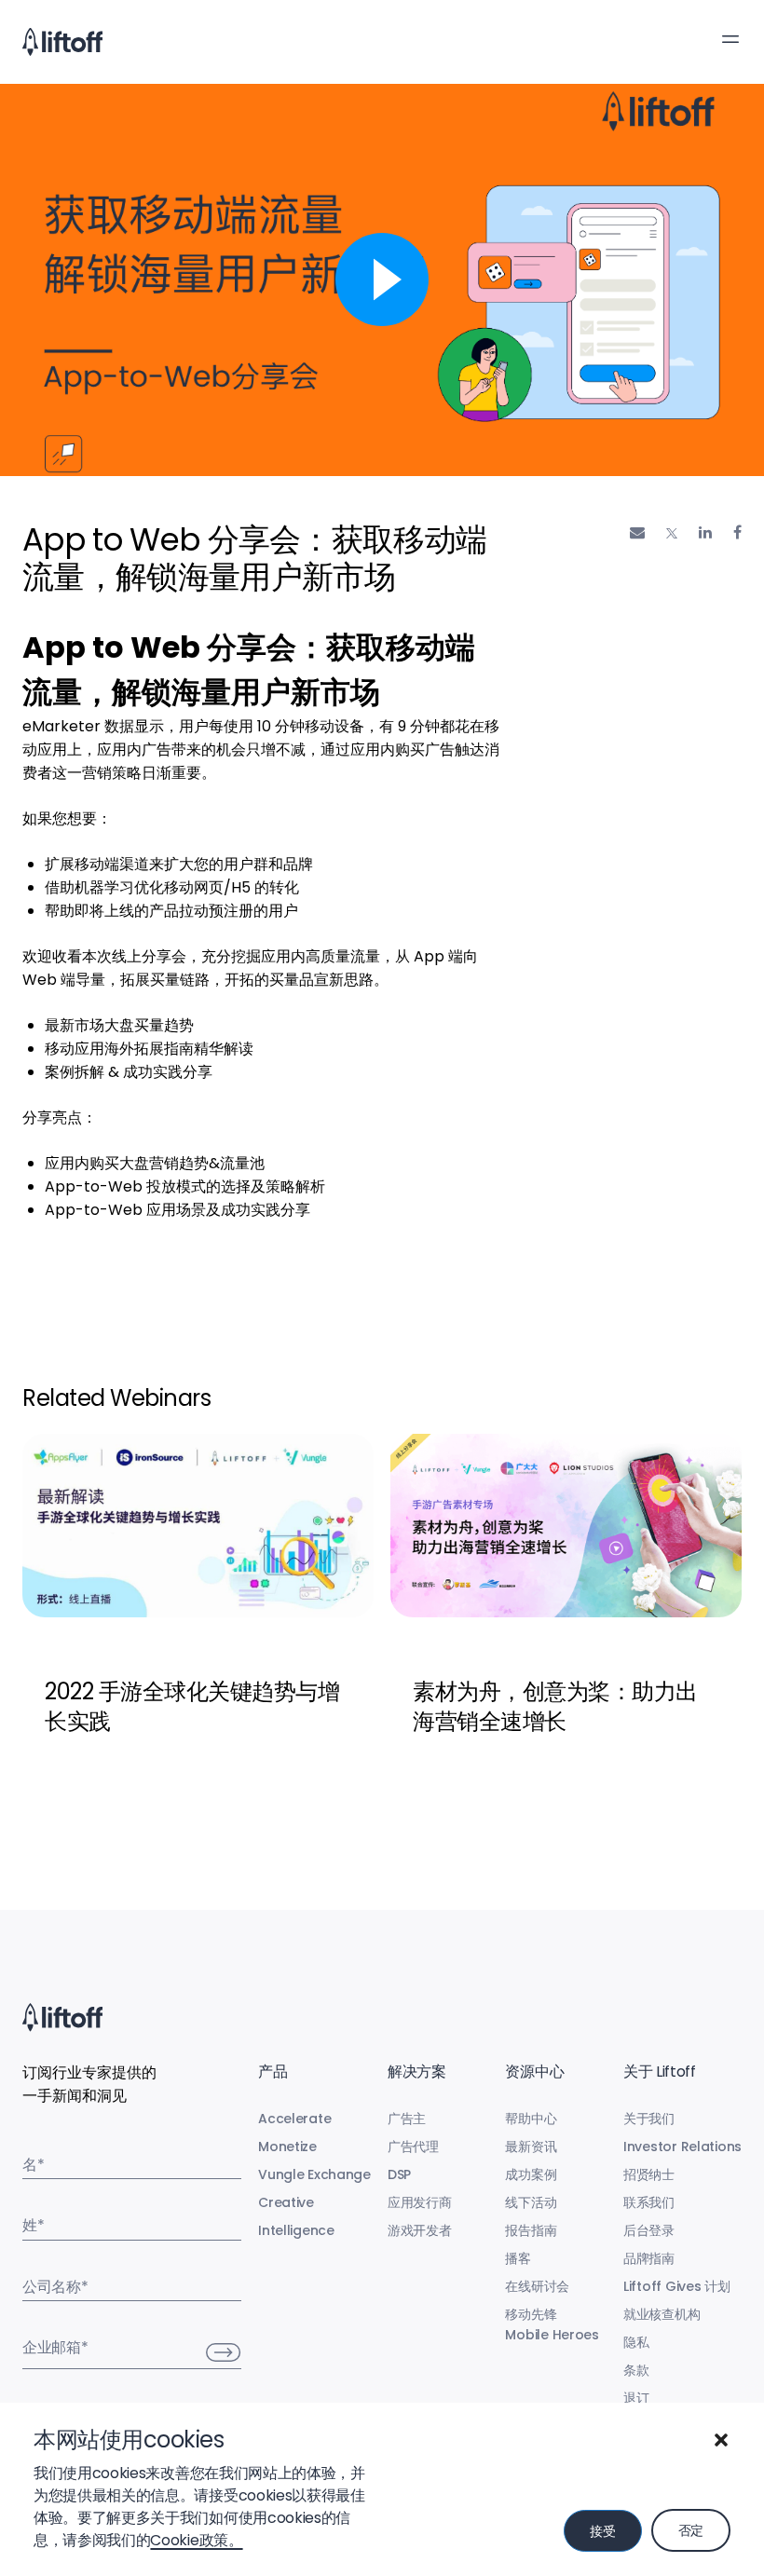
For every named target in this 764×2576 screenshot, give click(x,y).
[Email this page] (637, 532)
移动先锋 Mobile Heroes (552, 2324)
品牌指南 (649, 2258)
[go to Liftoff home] (62, 42)
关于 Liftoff (660, 2072)
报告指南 (531, 2230)
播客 (518, 2258)
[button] (721, 2440)
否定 (691, 2530)
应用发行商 (420, 2202)
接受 (602, 2531)
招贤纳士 (649, 2174)
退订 (636, 2398)
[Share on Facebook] (737, 532)
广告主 (407, 2119)
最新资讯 (531, 2147)
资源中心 (534, 2072)
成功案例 (531, 2174)
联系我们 (649, 2202)
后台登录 (649, 2230)
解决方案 (417, 2072)
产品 (273, 2072)
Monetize (287, 2147)
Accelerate (294, 2119)
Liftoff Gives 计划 (677, 2286)
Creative (286, 2202)
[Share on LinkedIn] (705, 532)
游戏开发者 (420, 2230)
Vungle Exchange (314, 2174)
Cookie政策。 (196, 2540)
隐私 (636, 2342)
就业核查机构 (662, 2314)
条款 (636, 2370)
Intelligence (296, 2230)
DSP (399, 2174)
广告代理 (413, 2147)
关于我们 (649, 2119)
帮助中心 (531, 2119)
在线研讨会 (537, 2286)
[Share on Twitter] (672, 533)
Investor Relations (682, 2147)
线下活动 (531, 2202)
